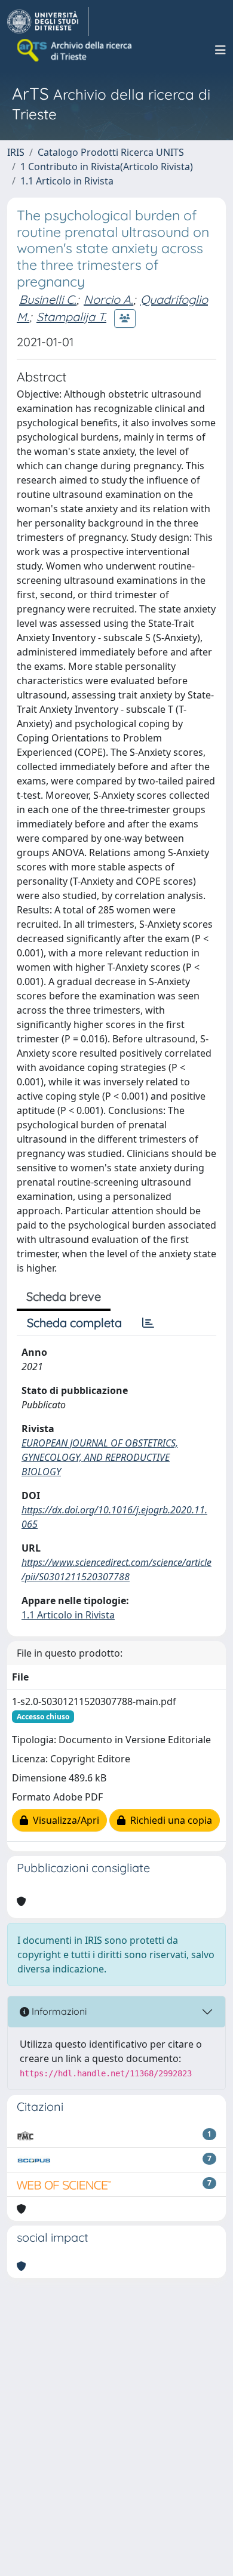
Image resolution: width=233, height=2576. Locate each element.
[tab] (148, 1323)
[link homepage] (48, 21)
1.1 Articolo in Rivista (67, 181)
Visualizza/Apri (64, 1820)
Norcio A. (108, 299)
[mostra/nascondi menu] (220, 50)
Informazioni (58, 2011)
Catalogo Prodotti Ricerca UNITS (111, 152)
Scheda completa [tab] (74, 1323)
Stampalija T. (71, 317)
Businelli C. (48, 299)
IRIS (16, 152)
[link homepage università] (75, 50)
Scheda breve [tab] (64, 1296)
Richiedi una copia (169, 1820)
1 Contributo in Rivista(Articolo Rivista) (107, 167)
